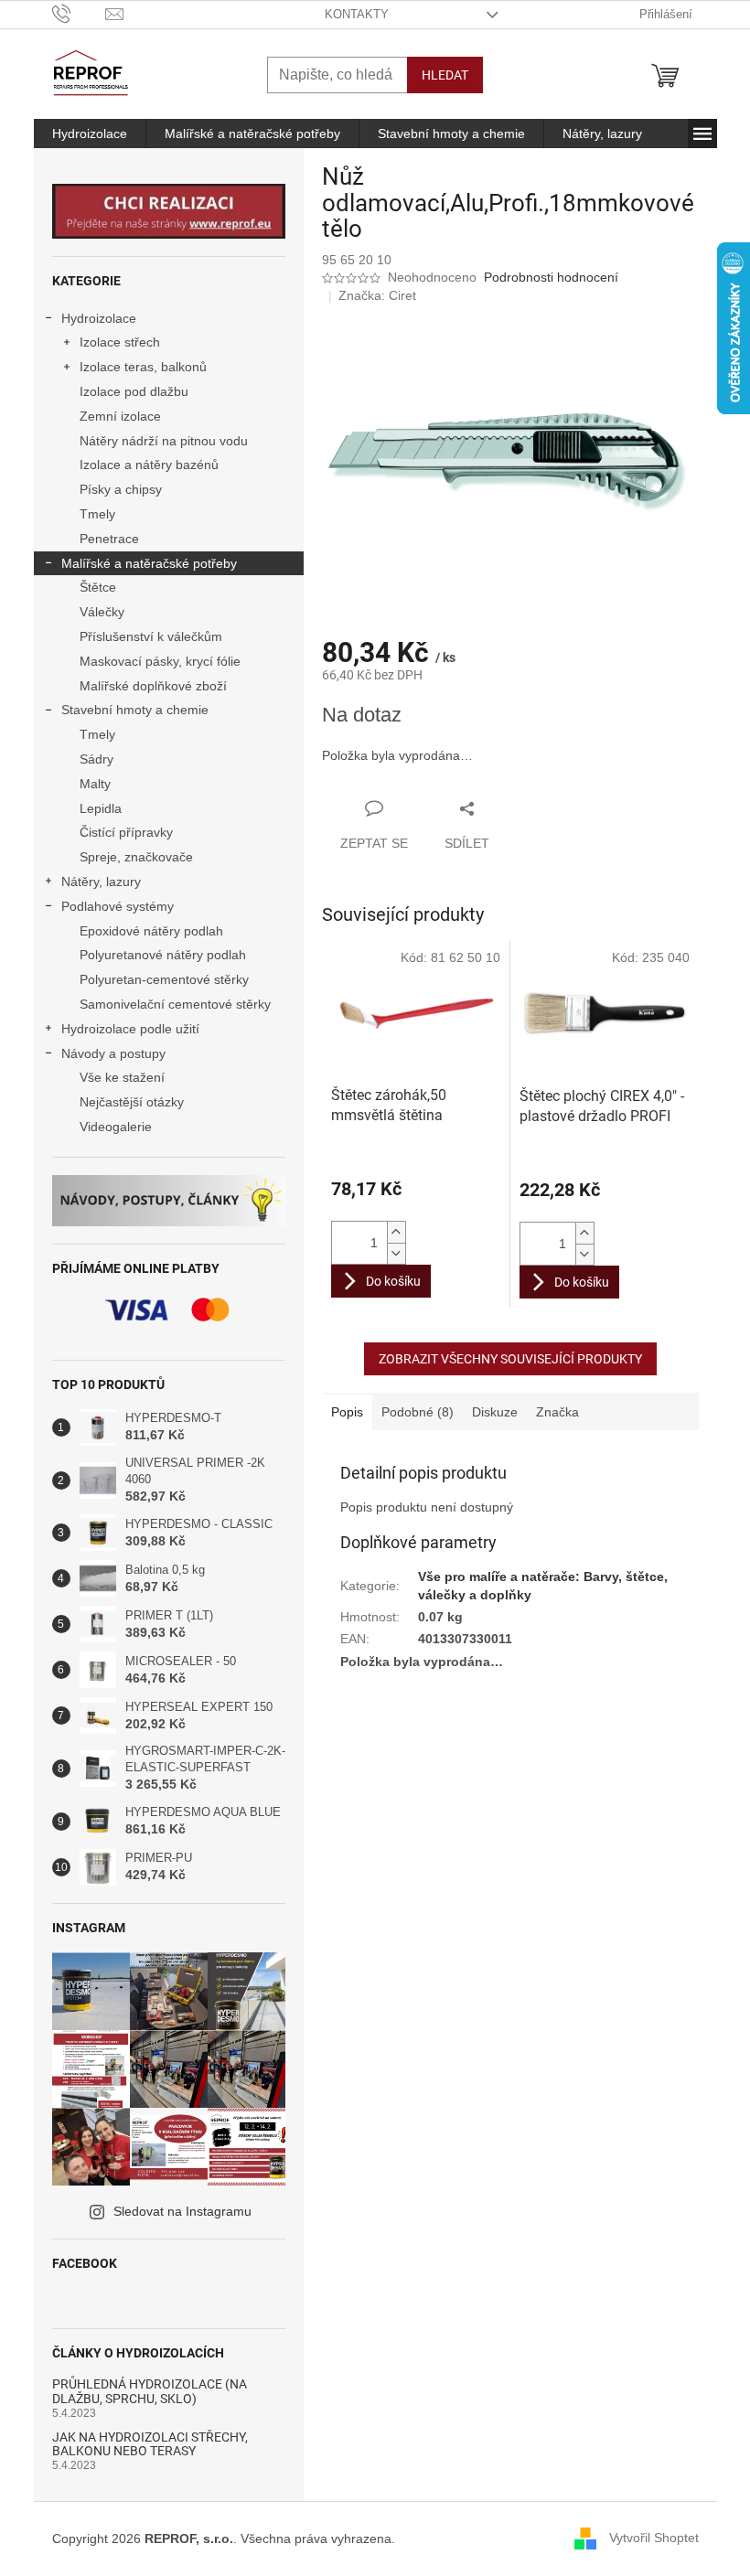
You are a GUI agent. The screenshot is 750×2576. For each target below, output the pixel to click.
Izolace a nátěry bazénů (149, 465)
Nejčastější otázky (132, 1102)
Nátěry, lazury (101, 882)
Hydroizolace (99, 318)
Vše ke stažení (122, 1077)
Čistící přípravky (126, 832)
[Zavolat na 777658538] (79, 13)
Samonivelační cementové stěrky (175, 1004)
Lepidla (101, 808)
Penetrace (109, 539)
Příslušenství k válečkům (151, 636)
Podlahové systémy (118, 906)
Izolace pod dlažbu (134, 391)
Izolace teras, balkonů (143, 367)
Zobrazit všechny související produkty (510, 1359)
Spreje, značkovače (136, 857)
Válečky (102, 612)
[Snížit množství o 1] (396, 1253)
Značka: (377, 295)
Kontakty (357, 14)
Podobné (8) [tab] (418, 1412)
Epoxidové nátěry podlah (151, 931)
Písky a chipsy (121, 489)
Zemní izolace (120, 416)
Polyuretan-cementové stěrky (164, 979)
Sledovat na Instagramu (182, 2211)
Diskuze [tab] (495, 1412)
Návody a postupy (113, 1053)
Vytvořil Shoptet (654, 2538)
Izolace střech (120, 342)
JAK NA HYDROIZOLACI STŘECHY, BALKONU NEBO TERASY (150, 2444)
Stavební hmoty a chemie (135, 710)
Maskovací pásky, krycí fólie (160, 661)
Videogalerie (116, 1127)
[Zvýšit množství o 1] (396, 1232)
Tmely (97, 514)
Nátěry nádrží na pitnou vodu (164, 441)
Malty (95, 784)
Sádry (96, 759)
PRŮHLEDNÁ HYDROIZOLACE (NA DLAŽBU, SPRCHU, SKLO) (150, 2391)
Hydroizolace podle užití (130, 1029)
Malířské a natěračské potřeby (149, 563)
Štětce (98, 587)
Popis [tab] (347, 1412)
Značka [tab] (557, 1412)
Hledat (445, 75)
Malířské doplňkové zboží (153, 686)
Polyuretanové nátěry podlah (163, 955)
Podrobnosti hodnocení (551, 277)
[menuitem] (90, 134)
